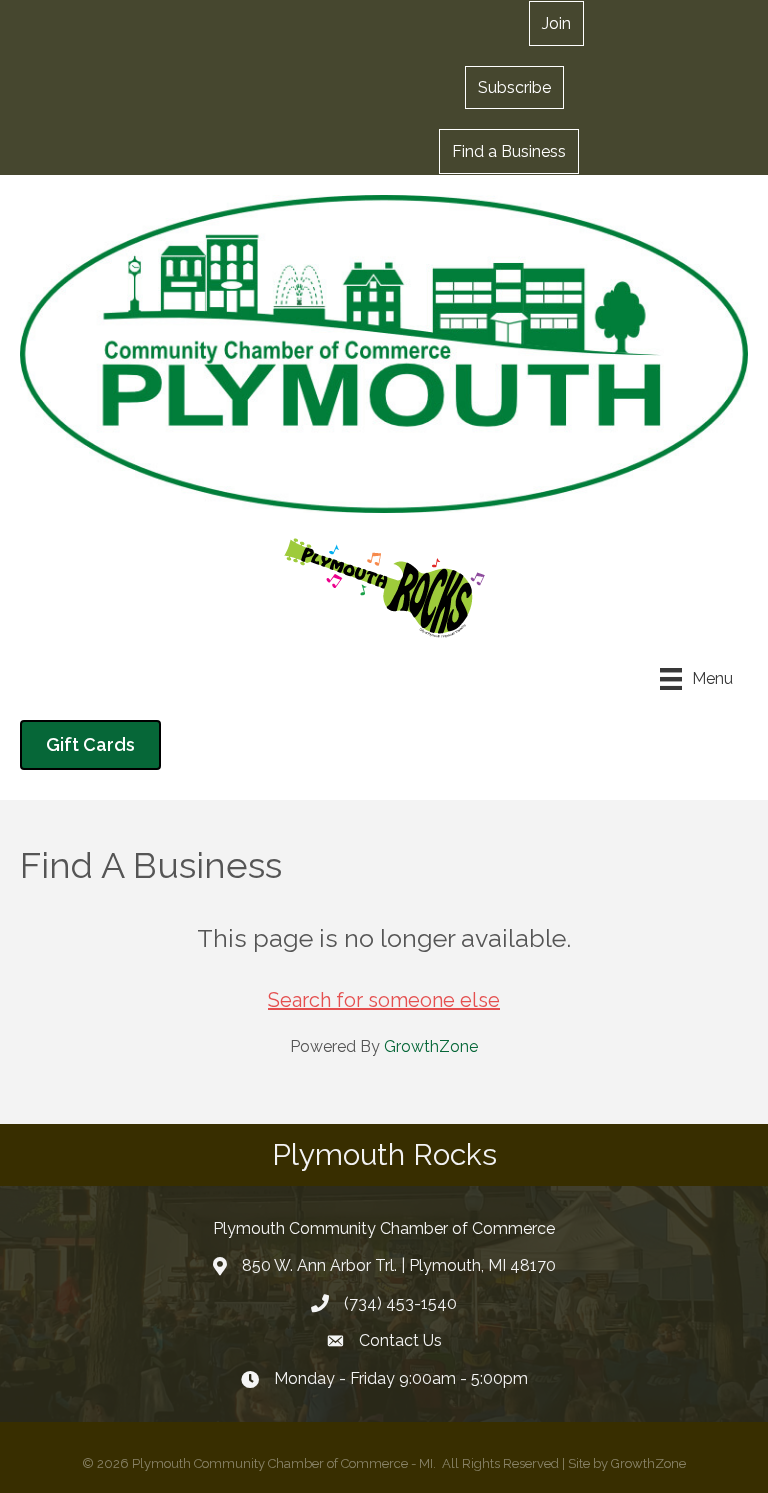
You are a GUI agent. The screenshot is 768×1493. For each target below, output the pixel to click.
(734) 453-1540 (400, 1303)
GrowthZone (431, 1046)
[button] (514, 87)
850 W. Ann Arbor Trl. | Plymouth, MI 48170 (399, 1265)
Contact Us (400, 1340)
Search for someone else (384, 1000)
